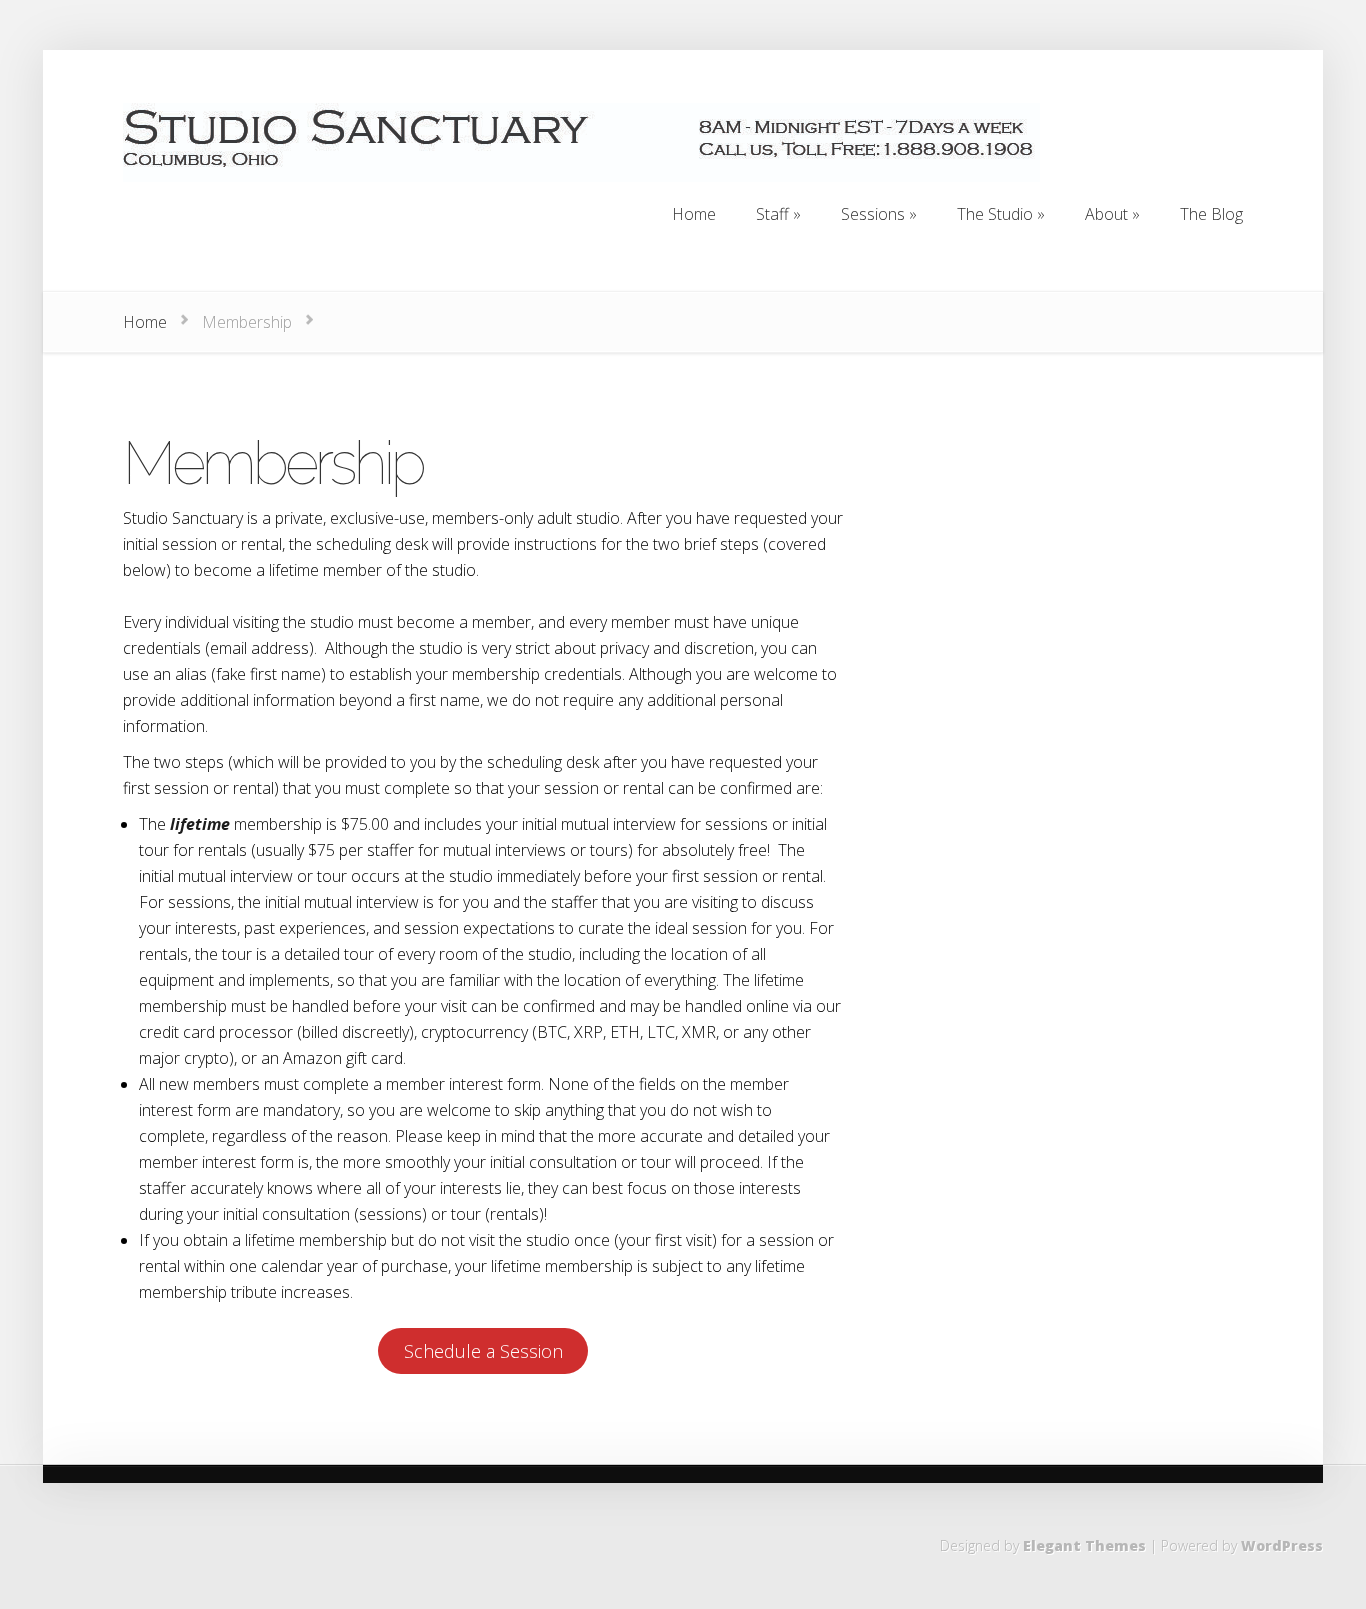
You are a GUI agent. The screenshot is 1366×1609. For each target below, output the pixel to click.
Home (145, 322)
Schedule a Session (483, 1351)
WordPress (1282, 1545)
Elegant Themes (1084, 1545)
